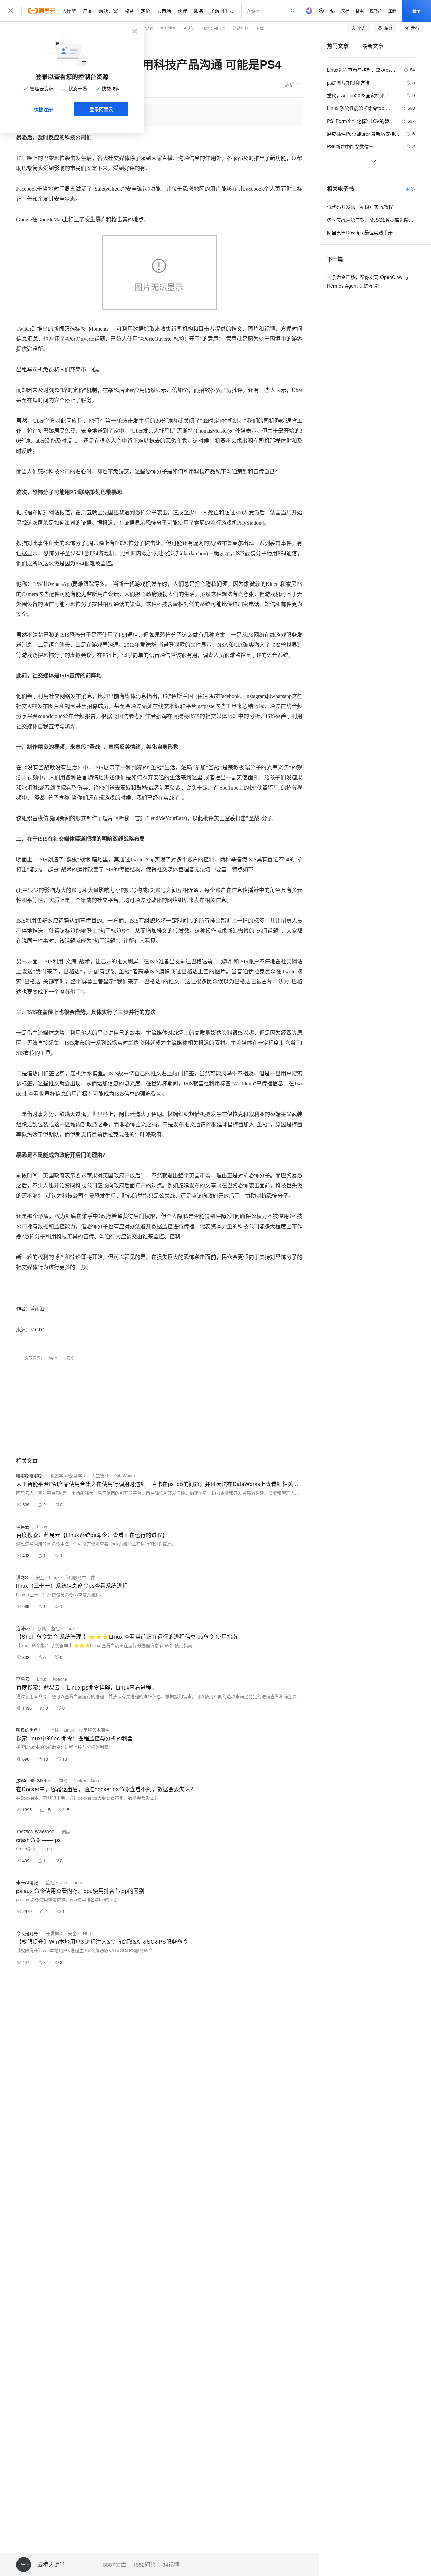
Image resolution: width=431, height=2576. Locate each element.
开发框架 (55, 1933)
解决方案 (108, 11)
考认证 (189, 28)
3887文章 (114, 2565)
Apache (60, 1679)
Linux (42, 1526)
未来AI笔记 (27, 1882)
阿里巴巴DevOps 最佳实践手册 (360, 232)
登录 (417, 11)
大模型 (69, 11)
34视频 (171, 2565)
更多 (410, 189)
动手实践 (145, 28)
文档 (345, 11)
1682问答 (144, 2565)
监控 (53, 1358)
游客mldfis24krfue (34, 1781)
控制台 (376, 11)
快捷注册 (43, 109)
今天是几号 (27, 1933)
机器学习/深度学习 (68, 1476)
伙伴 (183, 11)
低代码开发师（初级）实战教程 (360, 207)
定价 (145, 11)
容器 (95, 1781)
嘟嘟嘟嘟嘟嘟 (29, 1476)
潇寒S (22, 1577)
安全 (71, 1358)
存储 (42, 1628)
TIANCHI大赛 (214, 28)
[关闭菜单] (11, 11)
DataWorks (124, 1476)
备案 (360, 11)
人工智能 (100, 1476)
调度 (66, 1831)
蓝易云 (23, 1526)
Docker (79, 1781)
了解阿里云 (222, 11)
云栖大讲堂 (51, 2565)
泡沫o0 (23, 1628)
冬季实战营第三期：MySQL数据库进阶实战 (371, 220)
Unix (64, 1882)
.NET (87, 1933)
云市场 (164, 11)
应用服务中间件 (80, 1577)
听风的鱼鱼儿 (29, 1730)
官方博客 (168, 28)
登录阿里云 (101, 109)
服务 (199, 11)
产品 (88, 11)
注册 (392, 11)
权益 (129, 11)
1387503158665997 (35, 1831)
